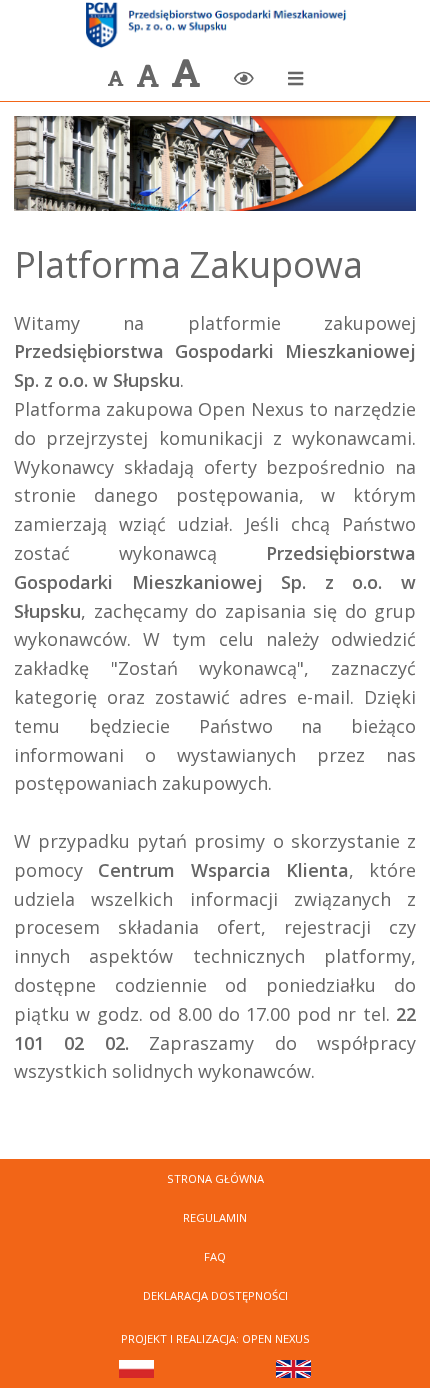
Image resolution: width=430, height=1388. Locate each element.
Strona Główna (215, 1178)
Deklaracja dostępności (215, 1295)
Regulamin (215, 1217)
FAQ (215, 1256)
